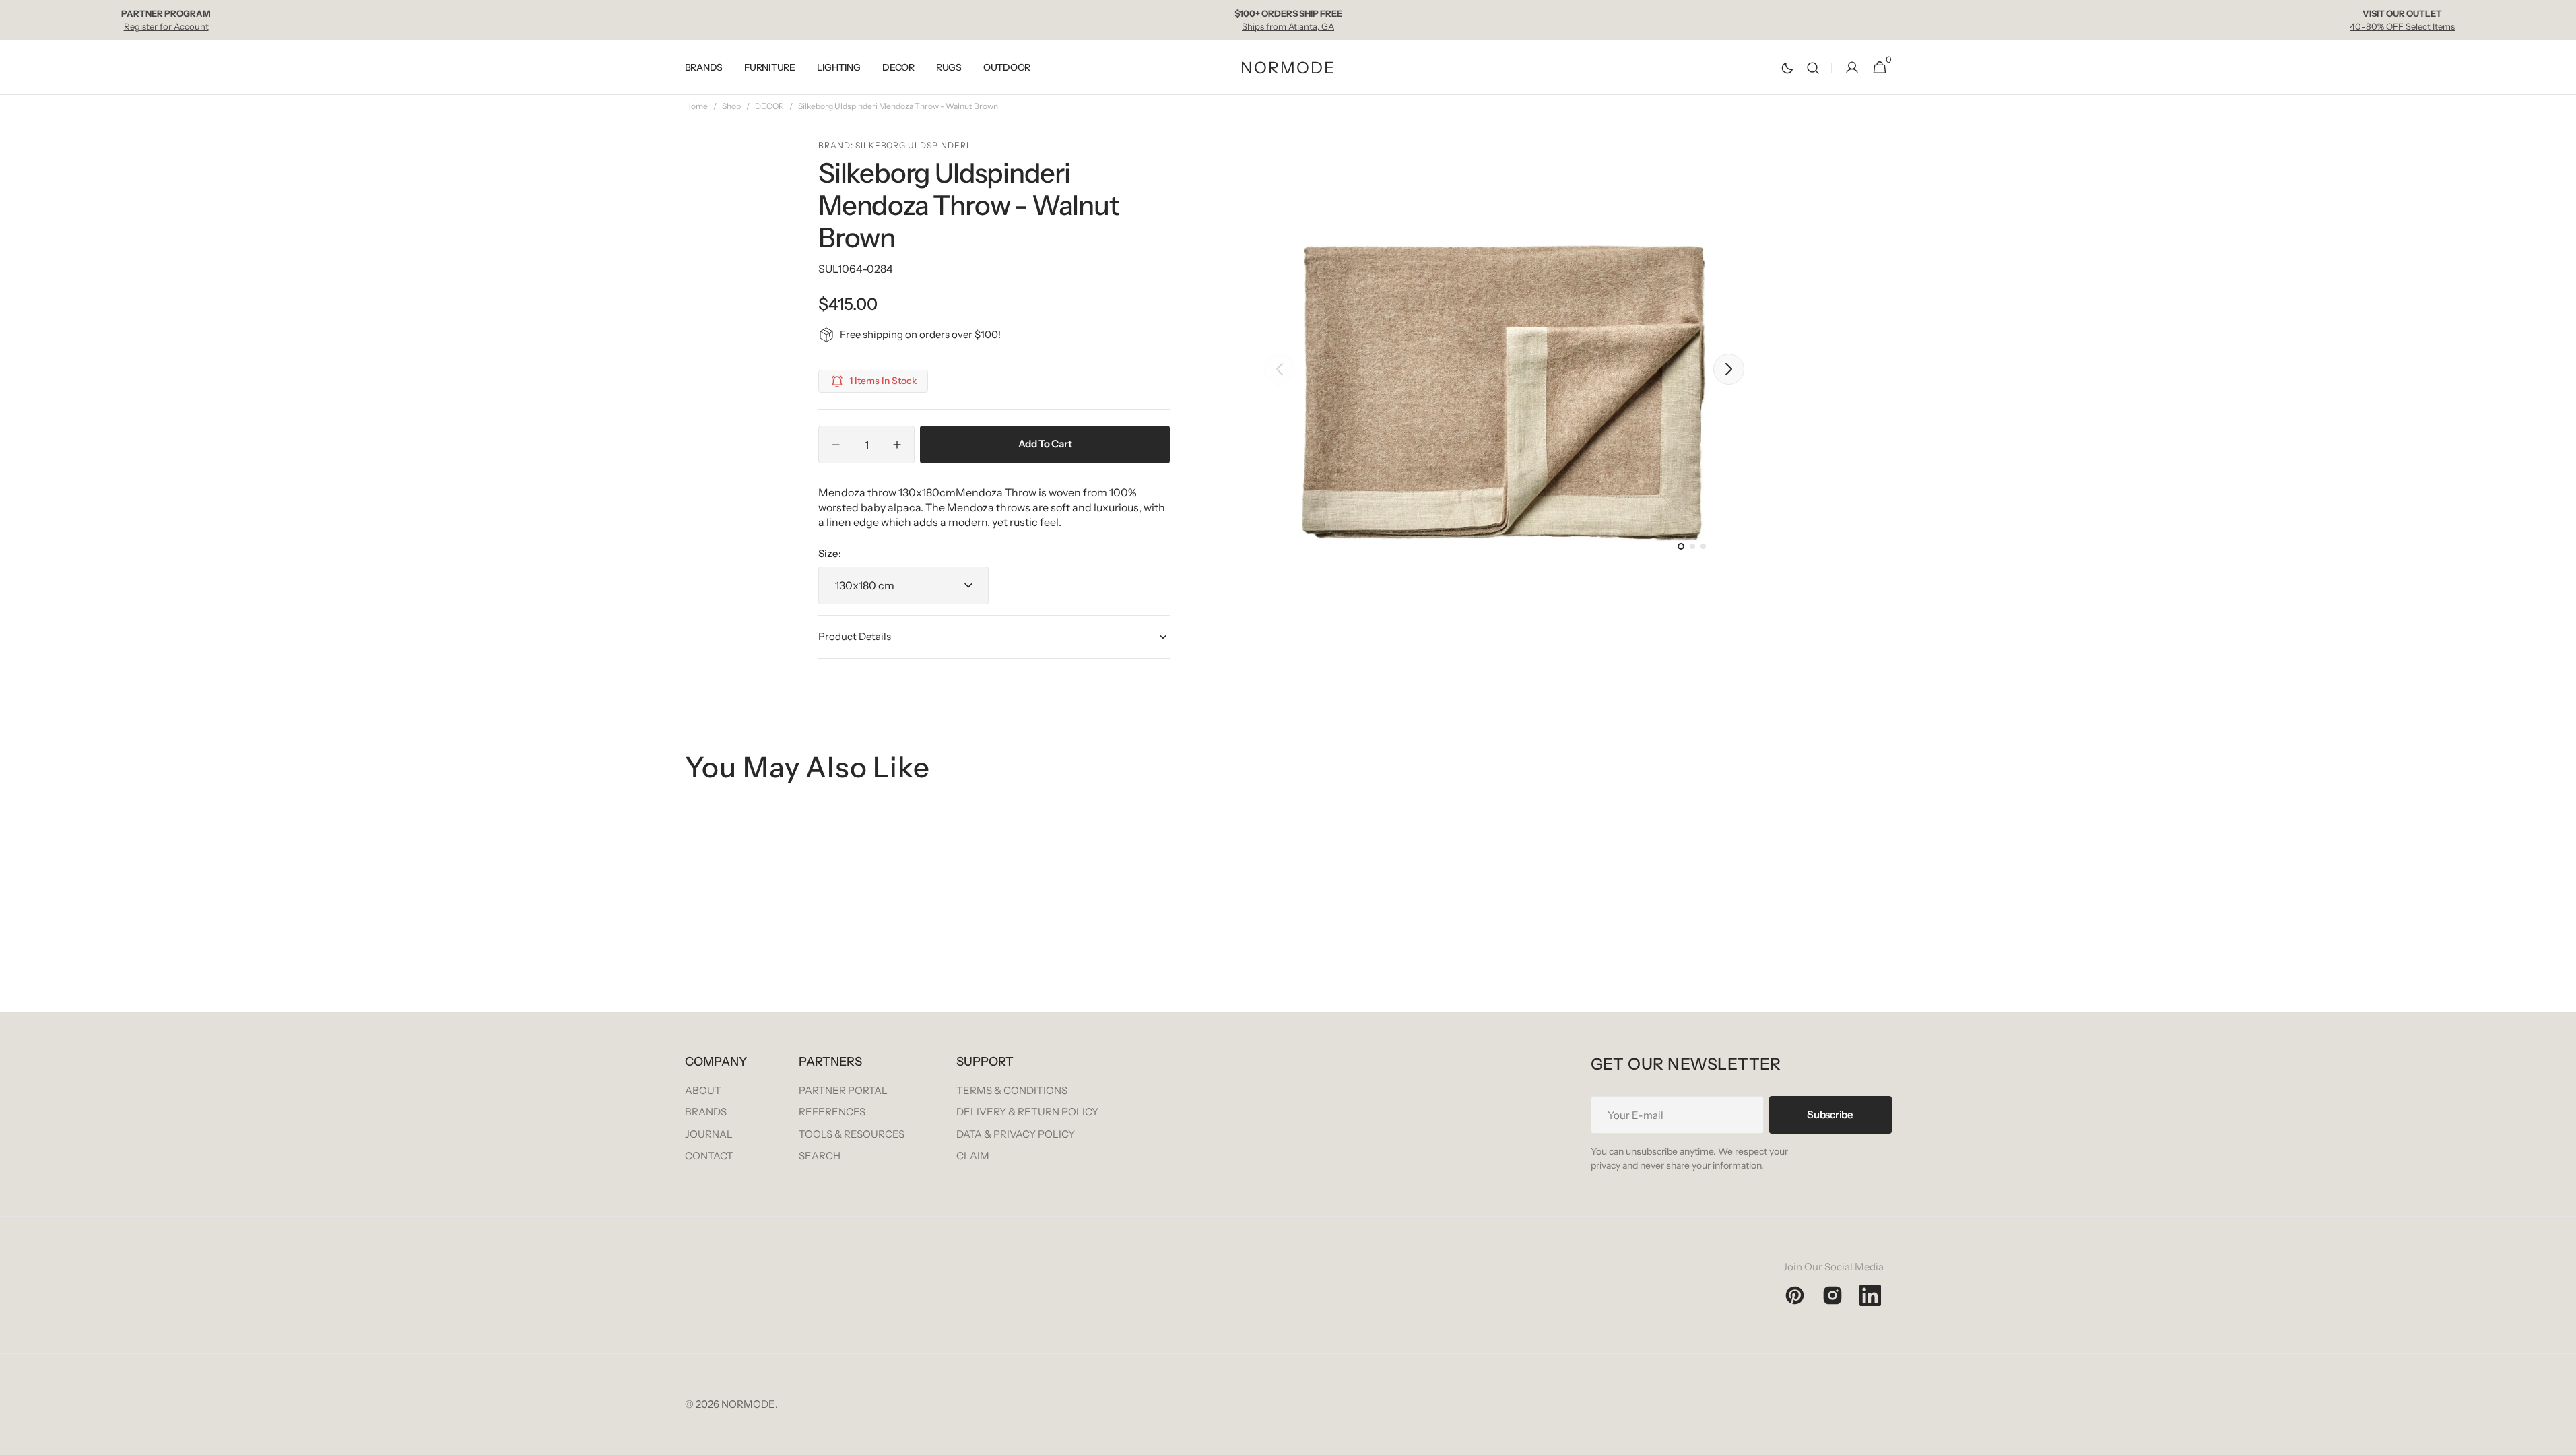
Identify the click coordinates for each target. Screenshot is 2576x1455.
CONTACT (709, 1156)
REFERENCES (832, 1112)
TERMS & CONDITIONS (1012, 1090)
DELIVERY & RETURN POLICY (1027, 1112)
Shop (731, 106)
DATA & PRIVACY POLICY (1016, 1134)
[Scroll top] (2560, 1439)
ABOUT (703, 1090)
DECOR (769, 106)
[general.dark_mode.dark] (1787, 68)
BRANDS (706, 1112)
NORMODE (748, 1404)
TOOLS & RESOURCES (852, 1134)
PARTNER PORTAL (843, 1090)
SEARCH (820, 1156)
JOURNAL (709, 1134)
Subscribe (1830, 1114)
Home (696, 106)
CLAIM (973, 1156)
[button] (1813, 68)
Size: (830, 553)
